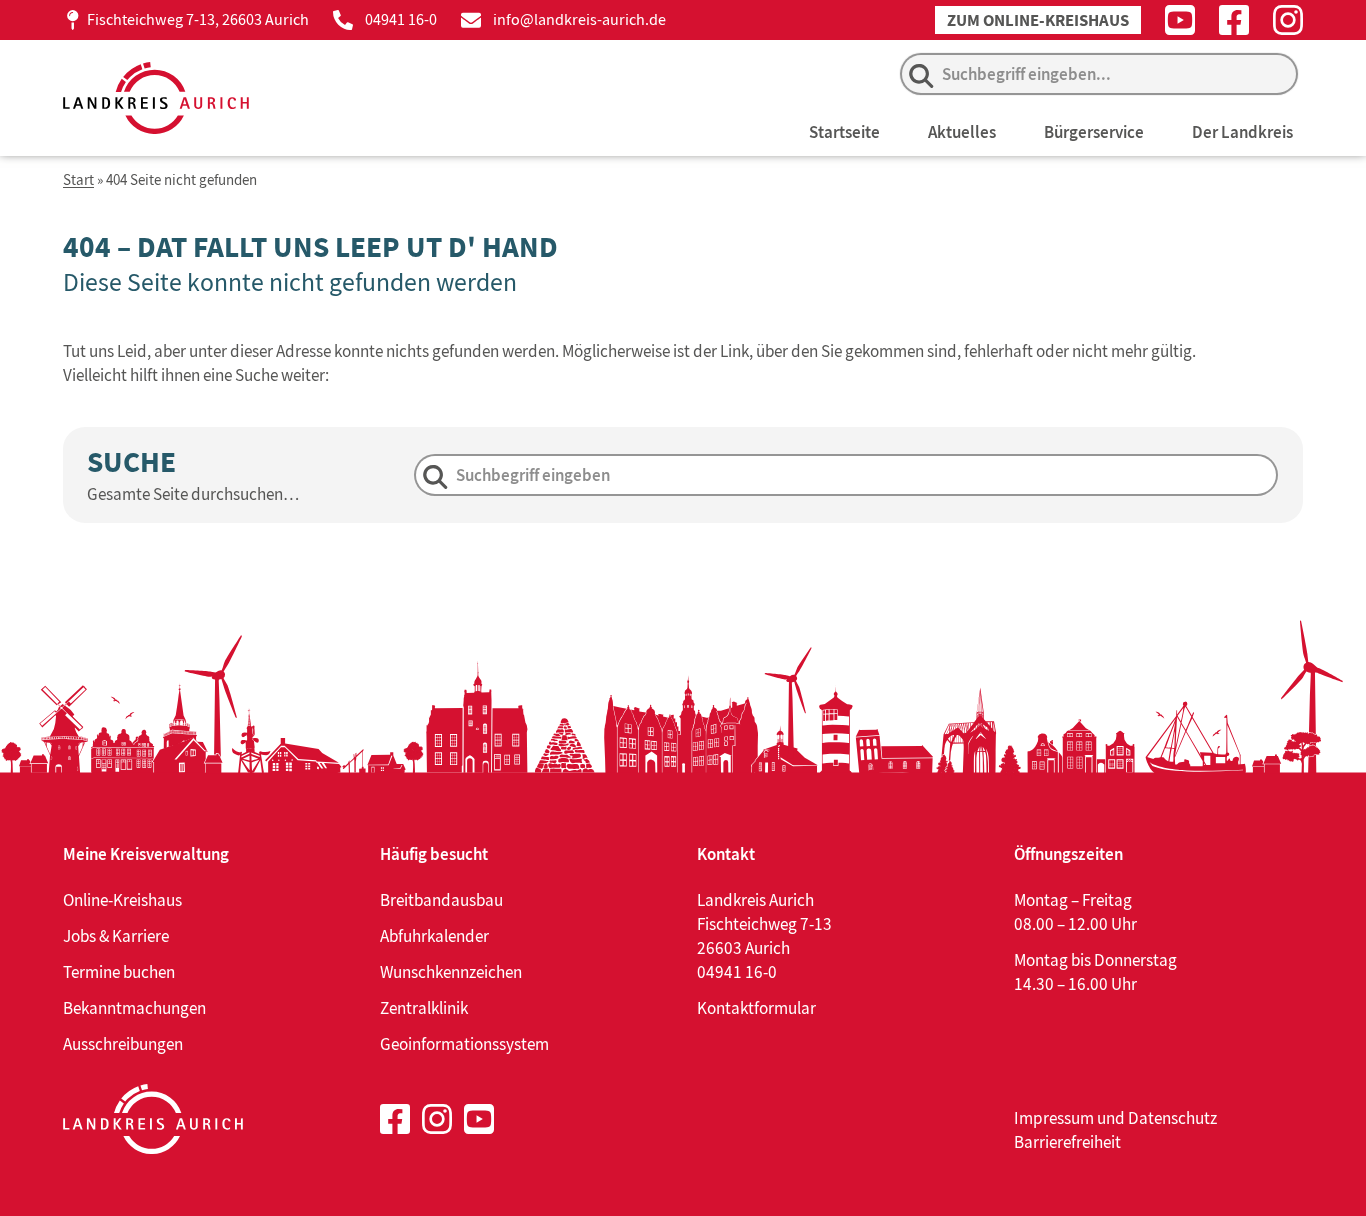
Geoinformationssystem (464, 1044)
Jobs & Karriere (116, 936)
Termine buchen (119, 972)
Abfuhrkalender (434, 936)
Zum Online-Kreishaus (1038, 20)
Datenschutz (1172, 1118)
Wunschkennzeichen (451, 972)
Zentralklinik (424, 1008)
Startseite (844, 132)
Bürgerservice (1094, 132)
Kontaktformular (756, 1008)
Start (78, 180)
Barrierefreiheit (1067, 1142)
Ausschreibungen (123, 1044)
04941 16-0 (401, 19)
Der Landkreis (1242, 132)
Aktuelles (962, 132)
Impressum (1054, 1118)
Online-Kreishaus (122, 900)
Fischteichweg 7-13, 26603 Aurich (198, 19)
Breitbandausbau (441, 900)
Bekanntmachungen (134, 1008)
